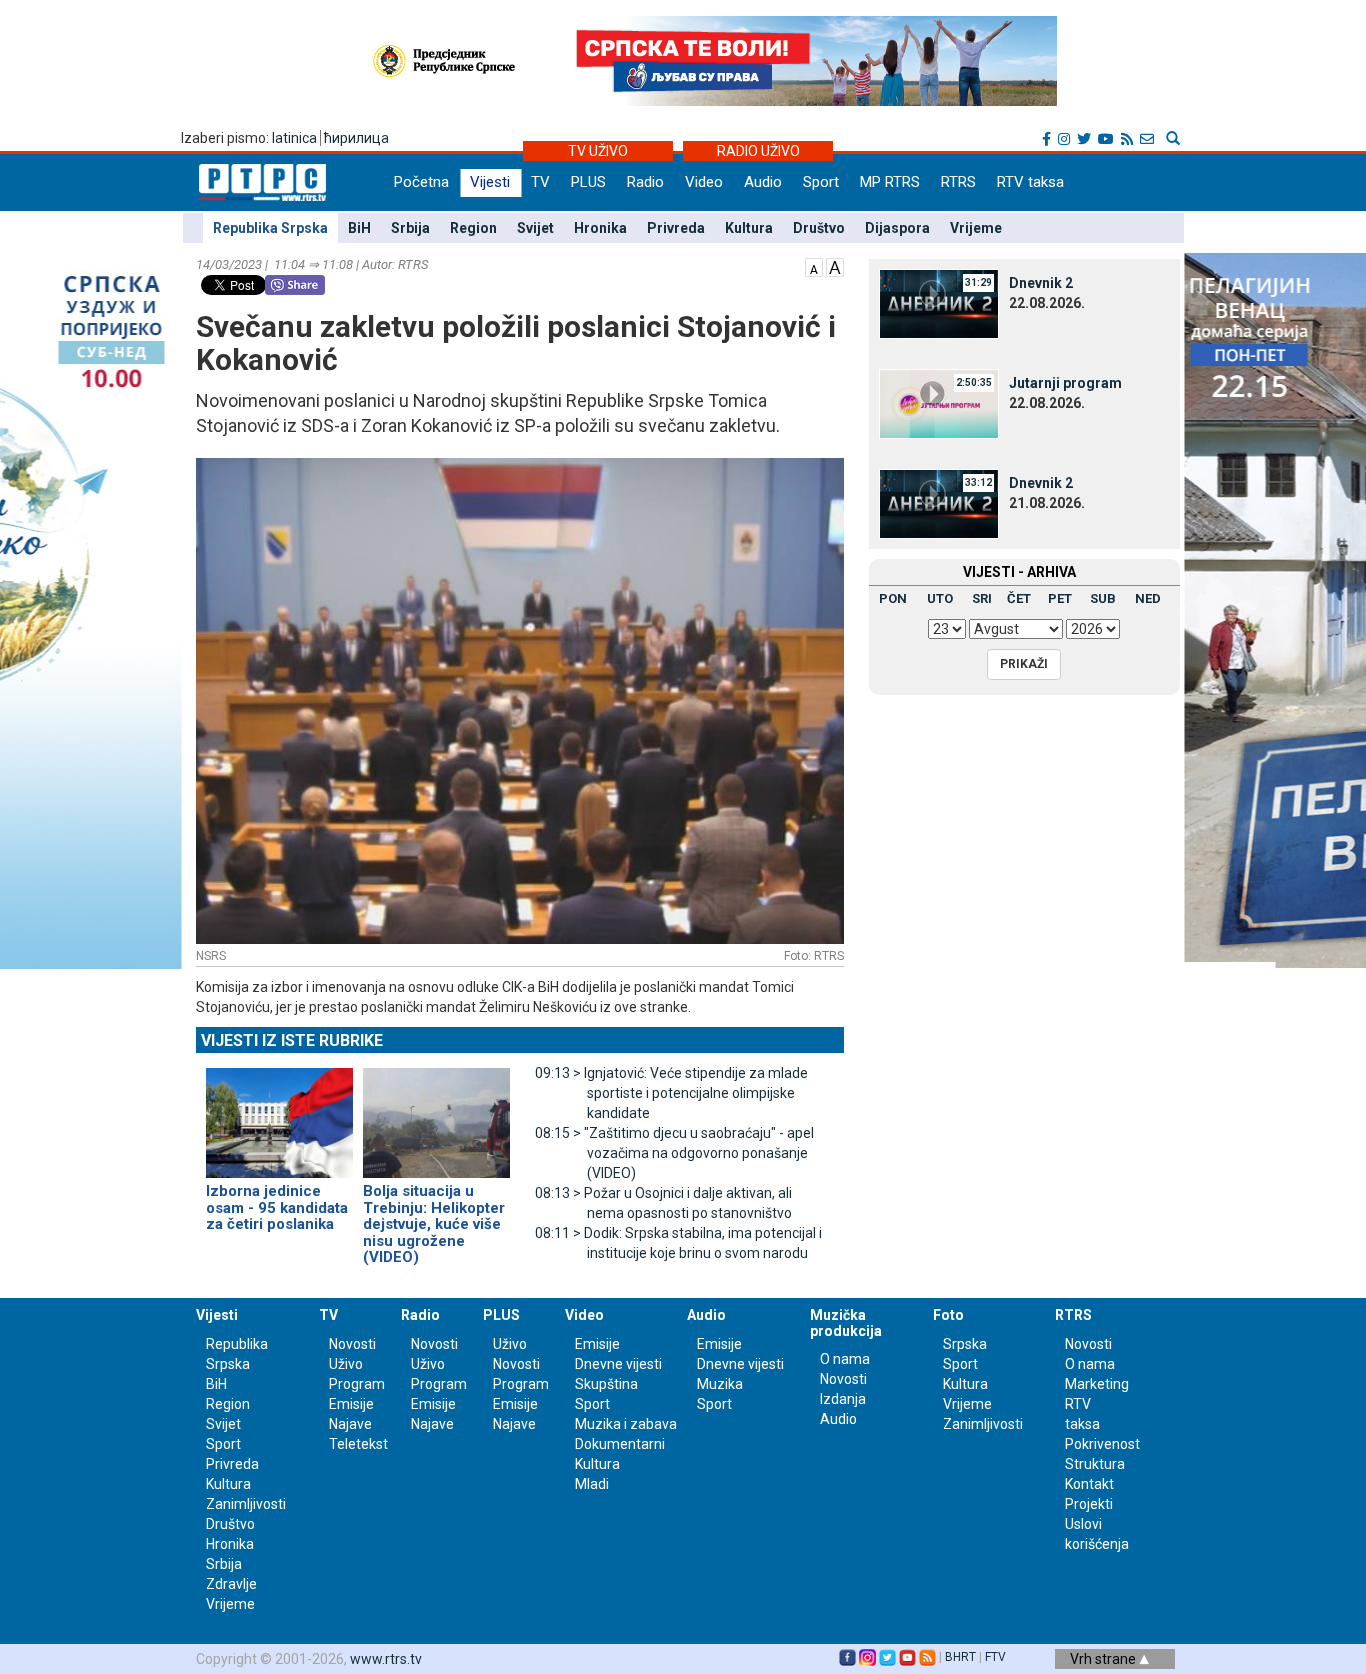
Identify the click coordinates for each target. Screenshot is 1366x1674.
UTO (940, 598)
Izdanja (843, 1399)
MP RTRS (890, 182)
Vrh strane (1104, 1659)
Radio (645, 182)
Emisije (351, 1404)
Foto (948, 1315)
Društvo (819, 228)
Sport (821, 182)
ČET (1019, 598)
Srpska (965, 1344)
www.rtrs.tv (386, 1659)
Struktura (1095, 1464)
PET (1060, 598)
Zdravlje (231, 1584)
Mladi (592, 1484)
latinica (294, 138)
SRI (982, 598)
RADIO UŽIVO (758, 151)
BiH (359, 228)
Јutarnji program (1065, 383)
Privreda (676, 228)
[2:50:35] (939, 403)
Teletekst (358, 1444)
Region (473, 228)
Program (357, 1384)
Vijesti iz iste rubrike (292, 1040)
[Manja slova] (814, 266)
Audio (763, 182)
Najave (350, 1424)
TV (540, 182)
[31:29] (939, 303)
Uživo (346, 1364)
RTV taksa (1030, 182)
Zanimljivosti (246, 1504)
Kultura (749, 228)
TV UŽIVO (598, 151)
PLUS (588, 182)
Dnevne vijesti (618, 1364)
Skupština (606, 1384)
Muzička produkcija (846, 1322)
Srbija (410, 228)
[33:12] (939, 503)
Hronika (600, 228)
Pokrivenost (1102, 1444)
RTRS (958, 182)
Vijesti (490, 182)
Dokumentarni (620, 1444)
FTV (995, 1657)
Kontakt (1089, 1484)
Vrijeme (976, 228)
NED (1148, 598)
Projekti (1089, 1504)
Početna (421, 182)
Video (704, 182)
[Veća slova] (835, 266)
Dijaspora (897, 228)
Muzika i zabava (626, 1424)
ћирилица (356, 138)
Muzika (720, 1384)
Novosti (352, 1344)
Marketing (1097, 1384)
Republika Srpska (270, 228)
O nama (845, 1359)
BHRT (960, 1657)
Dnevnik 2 (1041, 283)
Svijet (535, 228)
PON (893, 598)
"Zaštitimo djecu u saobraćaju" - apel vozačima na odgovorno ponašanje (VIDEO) (674, 1153)
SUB (1103, 598)
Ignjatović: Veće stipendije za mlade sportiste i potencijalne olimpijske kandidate (671, 1093)
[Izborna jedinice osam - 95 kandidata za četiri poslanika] (279, 1114)
